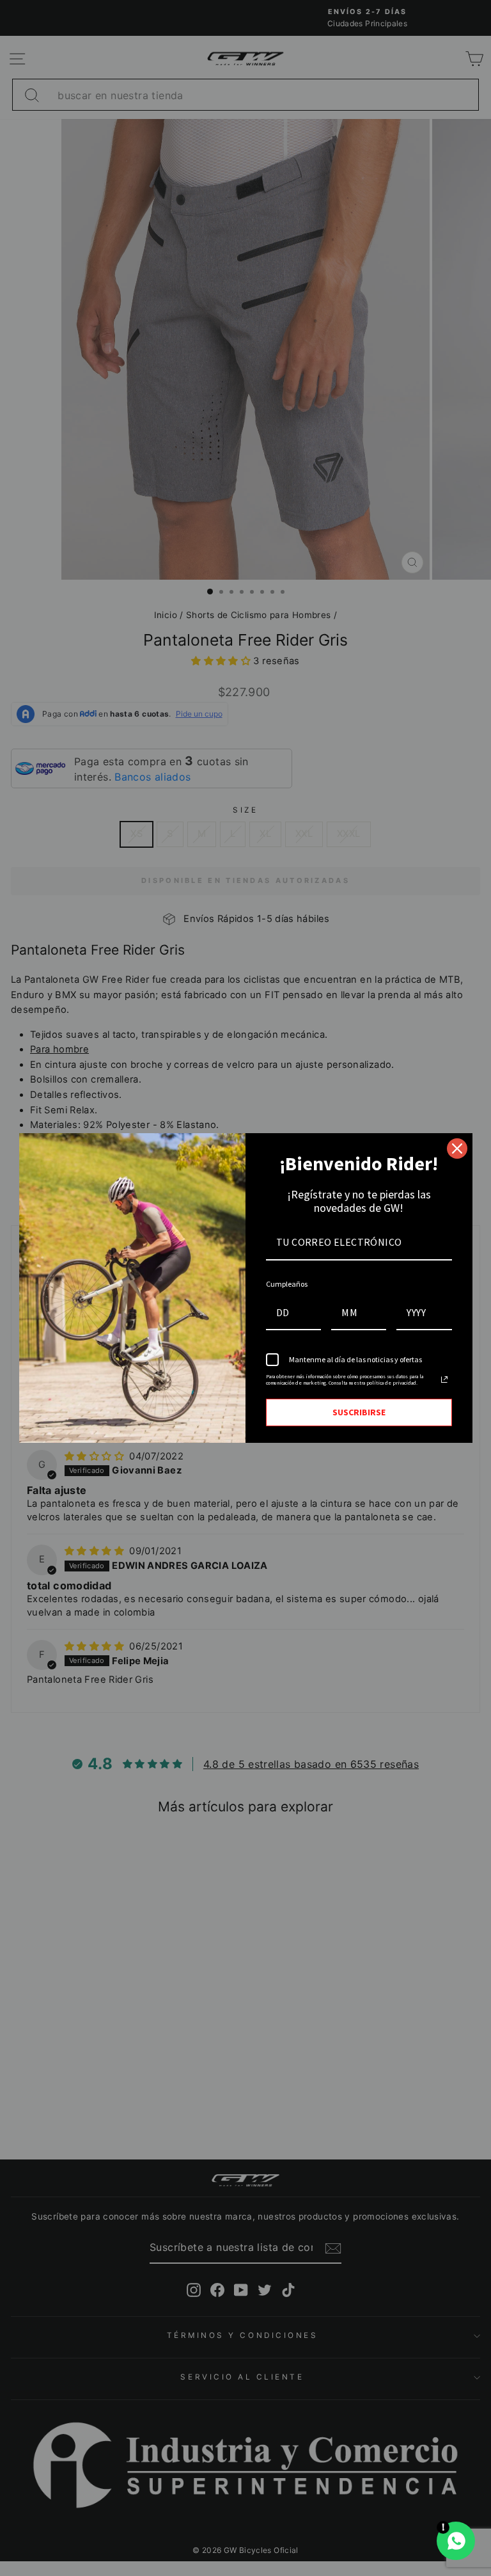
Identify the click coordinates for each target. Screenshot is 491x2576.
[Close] (457, 1149)
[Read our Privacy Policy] (444, 1379)
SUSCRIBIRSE (359, 1412)
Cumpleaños (287, 1284)
